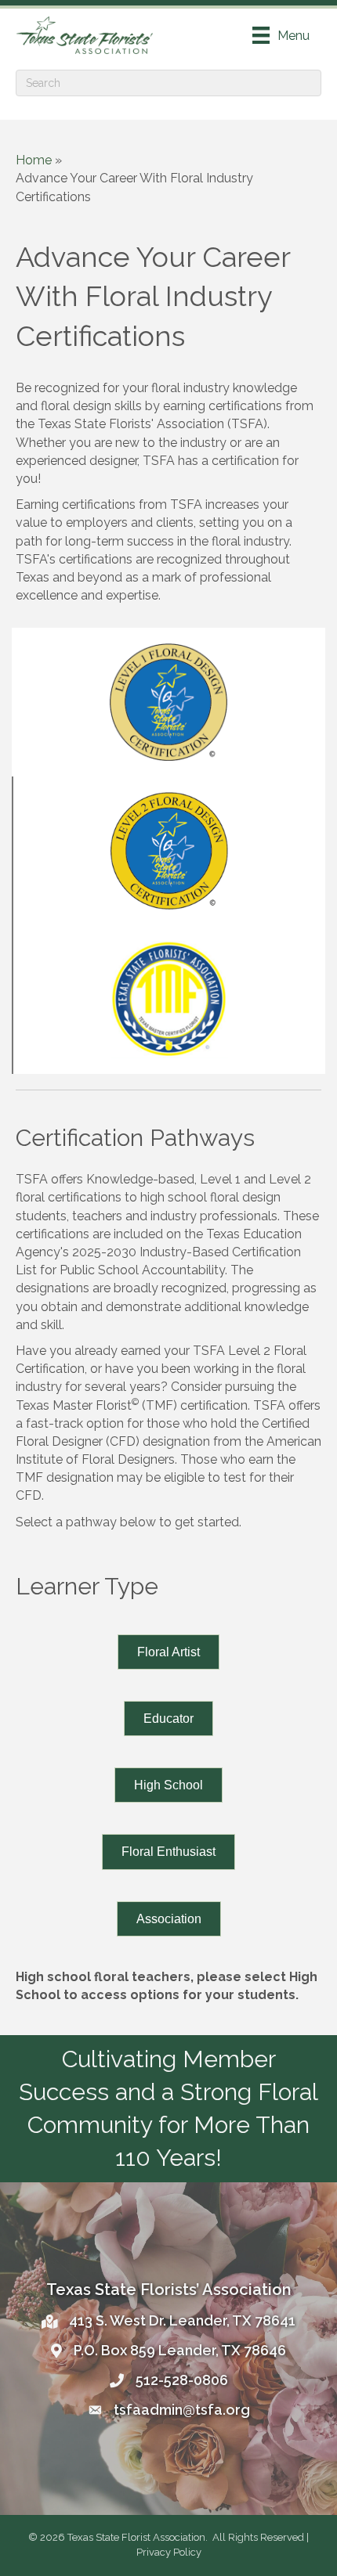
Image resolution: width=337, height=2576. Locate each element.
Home (34, 160)
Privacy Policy (169, 2552)
